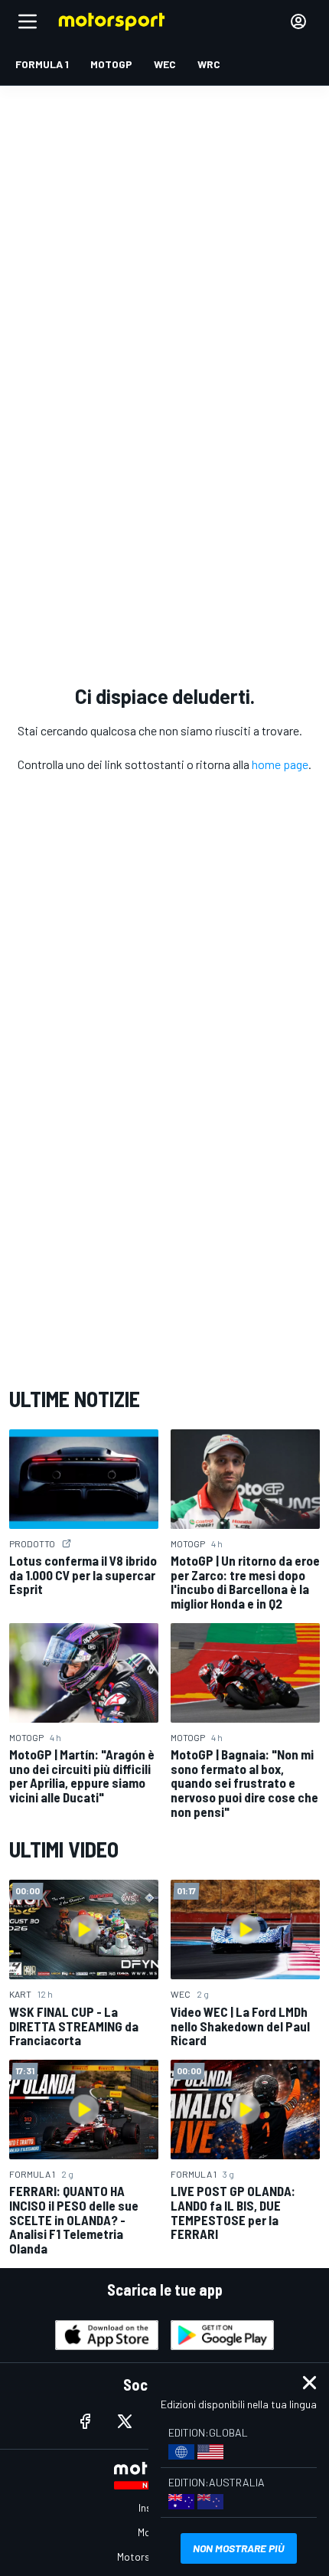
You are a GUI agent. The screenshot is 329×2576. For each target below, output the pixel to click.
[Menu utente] (298, 21)
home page (280, 764)
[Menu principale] (28, 21)
